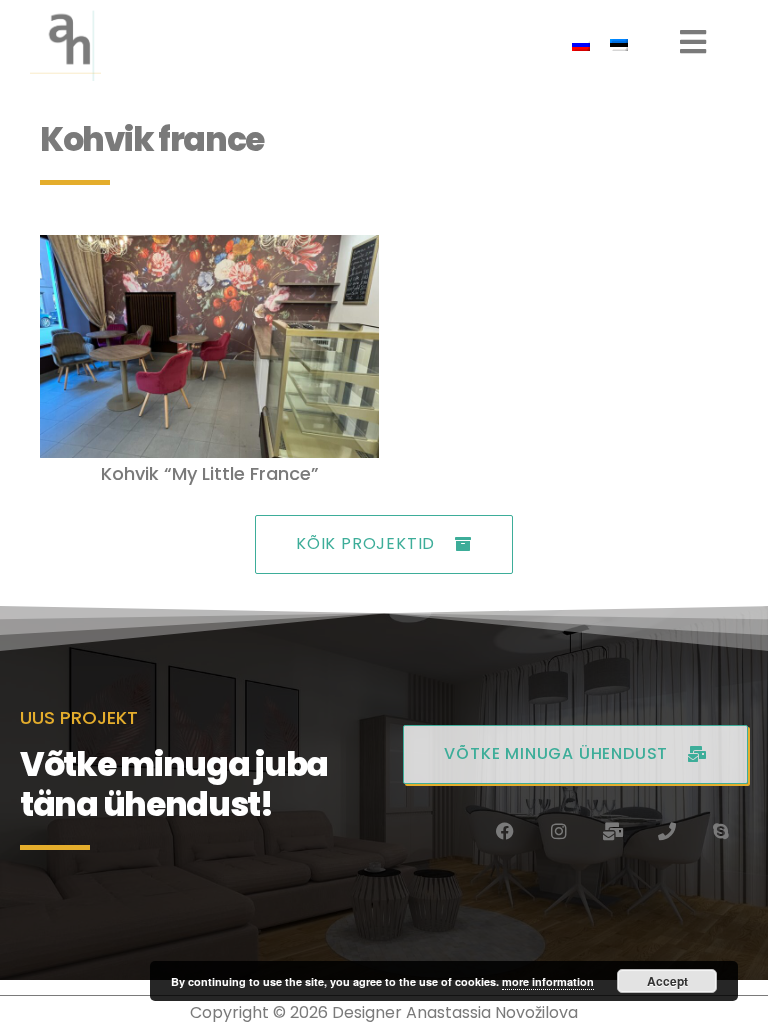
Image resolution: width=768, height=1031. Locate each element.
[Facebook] (505, 831)
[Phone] (667, 831)
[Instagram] (559, 831)
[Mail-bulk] (613, 831)
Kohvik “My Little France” (210, 473)
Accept (667, 981)
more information (548, 981)
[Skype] (721, 831)
